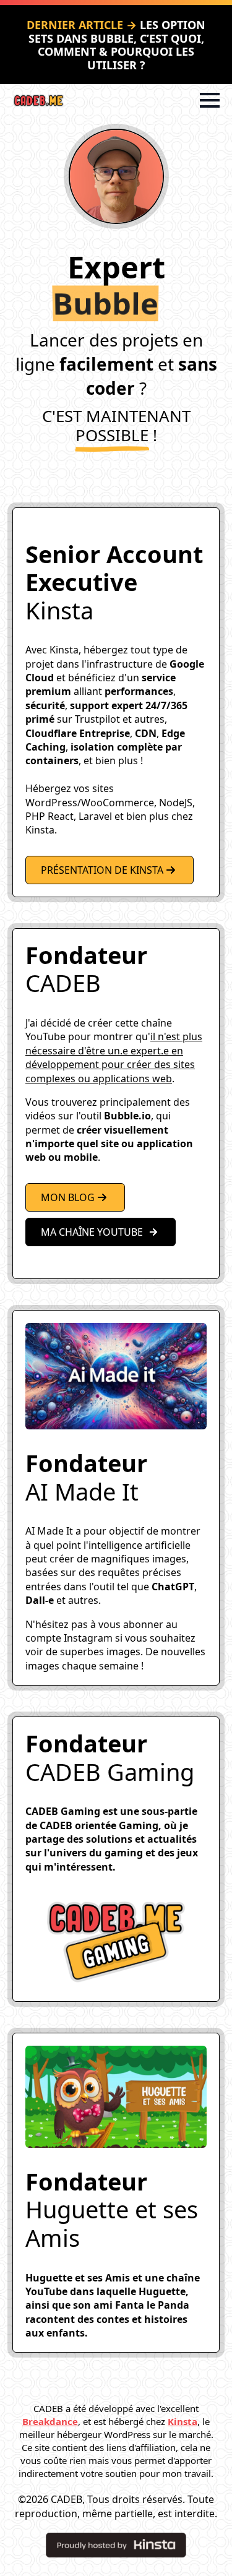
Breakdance (50, 2421)
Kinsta (183, 2421)
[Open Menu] (210, 100)
